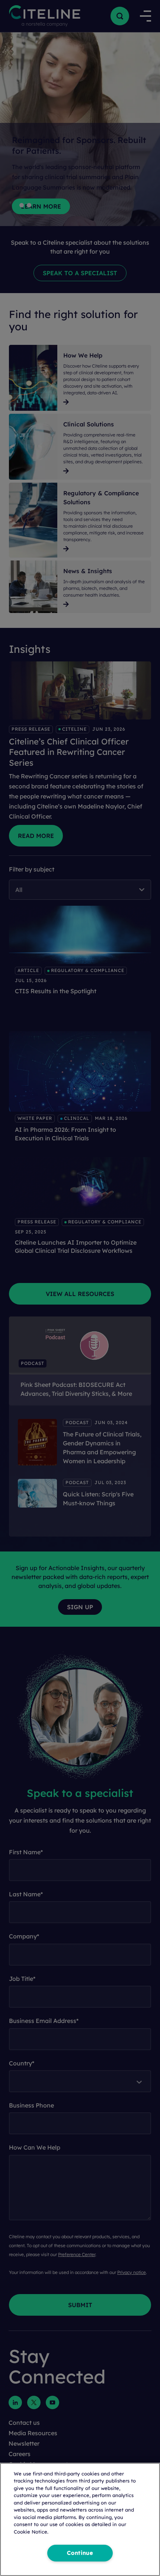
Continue (80, 2553)
